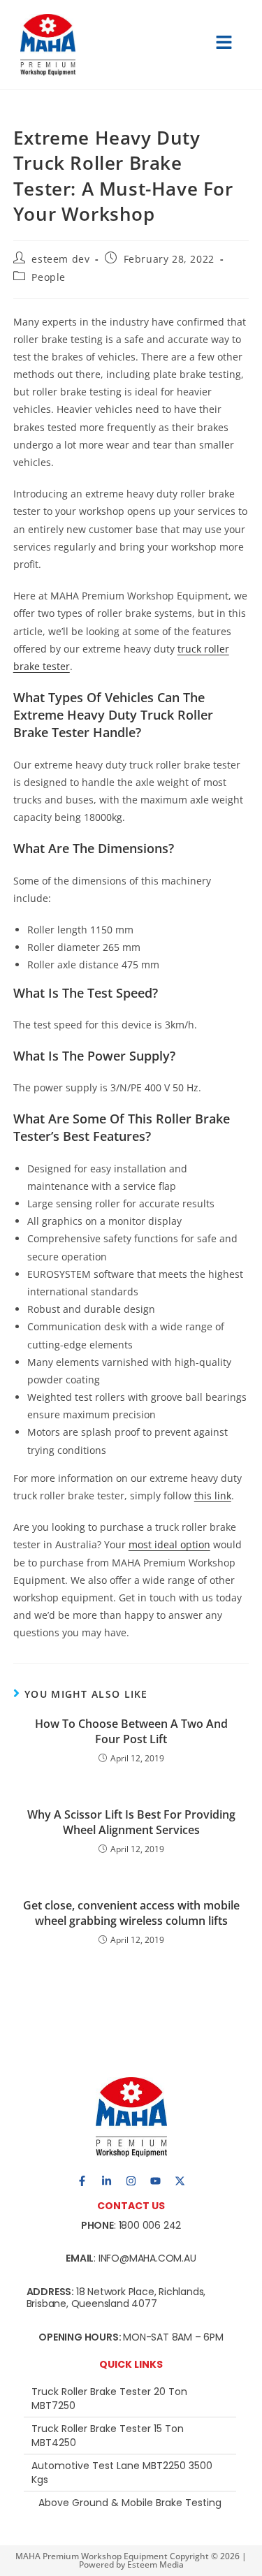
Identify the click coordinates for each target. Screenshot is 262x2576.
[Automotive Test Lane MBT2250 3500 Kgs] (130, 2473)
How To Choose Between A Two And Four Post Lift (131, 1731)
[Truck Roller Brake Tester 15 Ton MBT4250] (130, 2436)
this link (213, 1496)
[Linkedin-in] (107, 2181)
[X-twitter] (180, 2181)
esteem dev (60, 259)
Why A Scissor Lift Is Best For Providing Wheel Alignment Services (131, 1822)
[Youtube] (156, 2181)
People (49, 277)
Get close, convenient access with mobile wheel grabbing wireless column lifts (131, 1913)
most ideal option (169, 1544)
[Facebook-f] (82, 2181)
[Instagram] (131, 2181)
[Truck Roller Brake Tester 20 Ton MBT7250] (130, 2399)
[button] (224, 45)
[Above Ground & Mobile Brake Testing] (130, 2503)
